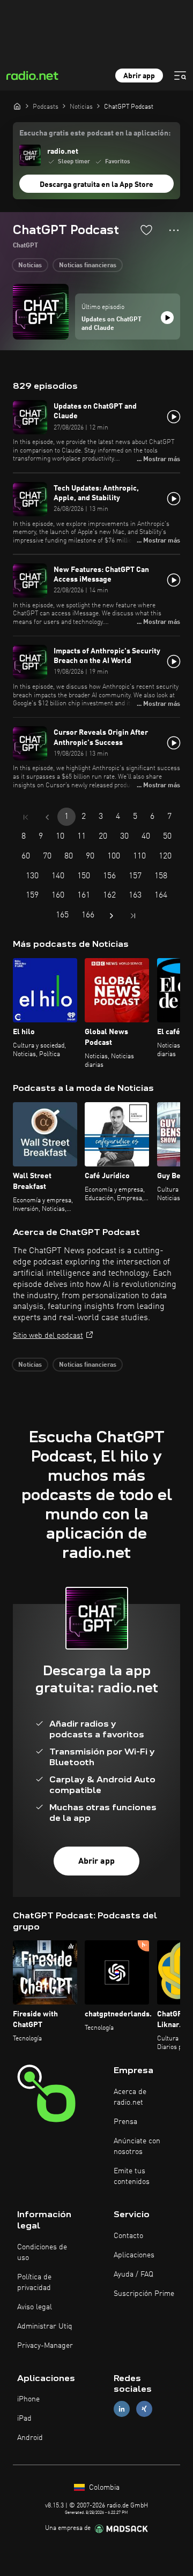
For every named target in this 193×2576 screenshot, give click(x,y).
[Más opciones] (174, 230)
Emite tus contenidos (132, 2176)
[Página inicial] (17, 106)
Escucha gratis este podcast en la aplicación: (95, 133)
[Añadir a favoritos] (146, 230)
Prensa (125, 2122)
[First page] (26, 817)
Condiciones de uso (42, 2253)
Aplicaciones (134, 2255)
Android (30, 2438)
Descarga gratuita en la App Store (96, 185)
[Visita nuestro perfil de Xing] (144, 2409)
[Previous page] (47, 817)
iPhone (28, 2399)
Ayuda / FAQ (133, 2274)
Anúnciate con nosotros (137, 2146)
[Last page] (133, 916)
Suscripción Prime (144, 2294)
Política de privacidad (34, 2283)
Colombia (103, 2488)
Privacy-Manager (45, 2346)
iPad (24, 2419)
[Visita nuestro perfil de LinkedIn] (122, 2409)
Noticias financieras (88, 266)
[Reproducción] (167, 318)
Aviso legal (35, 2307)
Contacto (128, 2236)
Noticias (30, 266)
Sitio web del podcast (48, 1336)
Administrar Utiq (45, 2326)
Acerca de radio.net (130, 2097)
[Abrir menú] (180, 76)
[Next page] (112, 916)
